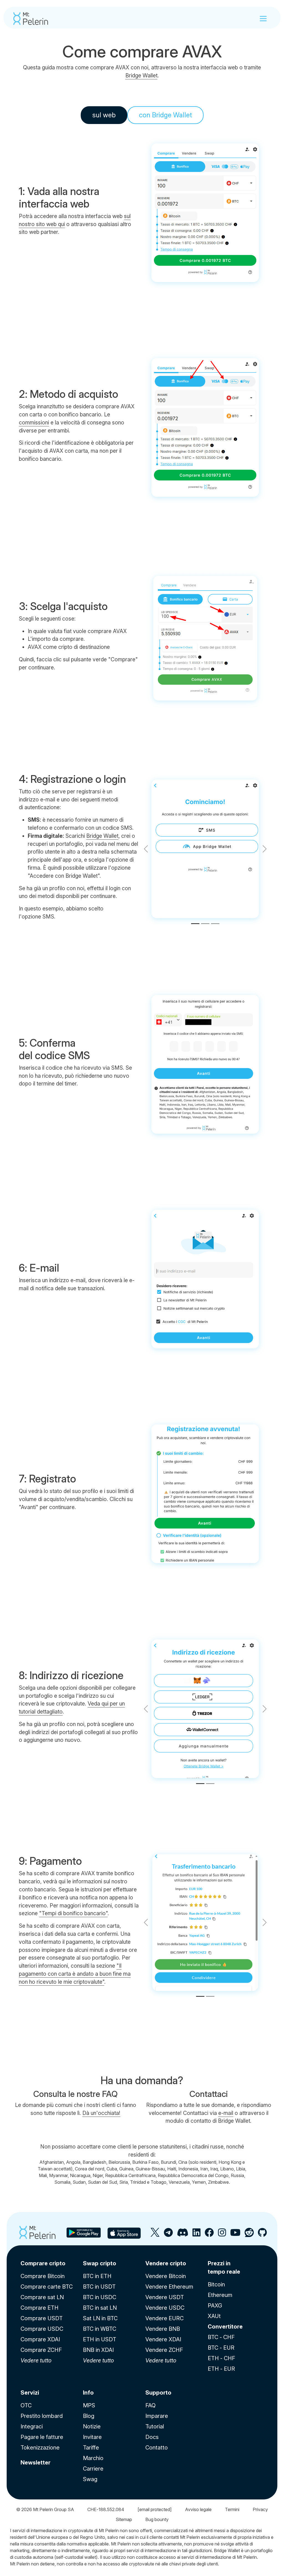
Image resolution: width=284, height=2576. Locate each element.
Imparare (157, 2416)
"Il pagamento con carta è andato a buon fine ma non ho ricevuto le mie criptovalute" (75, 1974)
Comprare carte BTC (47, 2287)
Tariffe (91, 2448)
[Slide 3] (215, 924)
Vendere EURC (164, 2318)
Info (88, 2393)
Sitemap (124, 2519)
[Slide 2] (205, 924)
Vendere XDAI (163, 2339)
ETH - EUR (221, 2369)
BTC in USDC (100, 2297)
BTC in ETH (97, 2276)
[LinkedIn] (196, 2235)
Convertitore (225, 2327)
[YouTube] (235, 2235)
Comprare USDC (42, 2329)
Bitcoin (216, 2284)
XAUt (214, 2316)
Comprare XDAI (40, 2339)
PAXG (215, 2306)
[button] (264, 849)
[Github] (262, 2235)
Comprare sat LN (42, 2297)
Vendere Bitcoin (166, 2276)
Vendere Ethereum (169, 2287)
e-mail (226, 2113)
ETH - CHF (221, 2358)
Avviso (198, 2509)
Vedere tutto (36, 2360)
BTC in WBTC (100, 2329)
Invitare (92, 2437)
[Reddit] (249, 2235)
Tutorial (155, 2426)
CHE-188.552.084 (106, 2509)
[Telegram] (168, 2235)
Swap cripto (100, 2263)
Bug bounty (157, 2519)
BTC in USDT (99, 2287)
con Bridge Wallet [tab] (165, 115)
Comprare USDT (42, 2318)
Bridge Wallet (141, 75)
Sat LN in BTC (100, 2318)
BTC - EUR (221, 2348)
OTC (26, 2405)
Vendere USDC (165, 2308)
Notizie (92, 2426)
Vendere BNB (163, 2329)
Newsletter (35, 2463)
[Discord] (183, 2235)
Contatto (157, 2448)
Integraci (32, 2426)
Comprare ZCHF (41, 2350)
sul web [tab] (104, 115)
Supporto (158, 2393)
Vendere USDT (165, 2297)
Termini (232, 2509)
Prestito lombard (42, 2416)
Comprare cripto (43, 2263)
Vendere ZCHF (164, 2350)
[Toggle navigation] (263, 19)
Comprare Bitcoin (43, 2276)
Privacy (260, 2509)
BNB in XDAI (98, 2350)
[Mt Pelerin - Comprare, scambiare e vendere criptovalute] (31, 19)
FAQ (150, 2405)
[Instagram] (222, 2235)
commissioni (34, 422)
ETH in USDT (100, 2339)
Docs (152, 2437)
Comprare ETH (40, 2308)
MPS (89, 2405)
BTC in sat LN (100, 2308)
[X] (155, 2235)
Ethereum (220, 2295)
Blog (89, 2416)
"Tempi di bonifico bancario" (73, 1913)
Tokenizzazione (40, 2448)
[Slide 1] (195, 924)
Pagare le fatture (42, 2437)
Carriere (93, 2469)
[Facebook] (209, 2235)
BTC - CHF (221, 2337)
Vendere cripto (166, 2263)
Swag (90, 2479)
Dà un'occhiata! (101, 2113)
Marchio (93, 2458)
